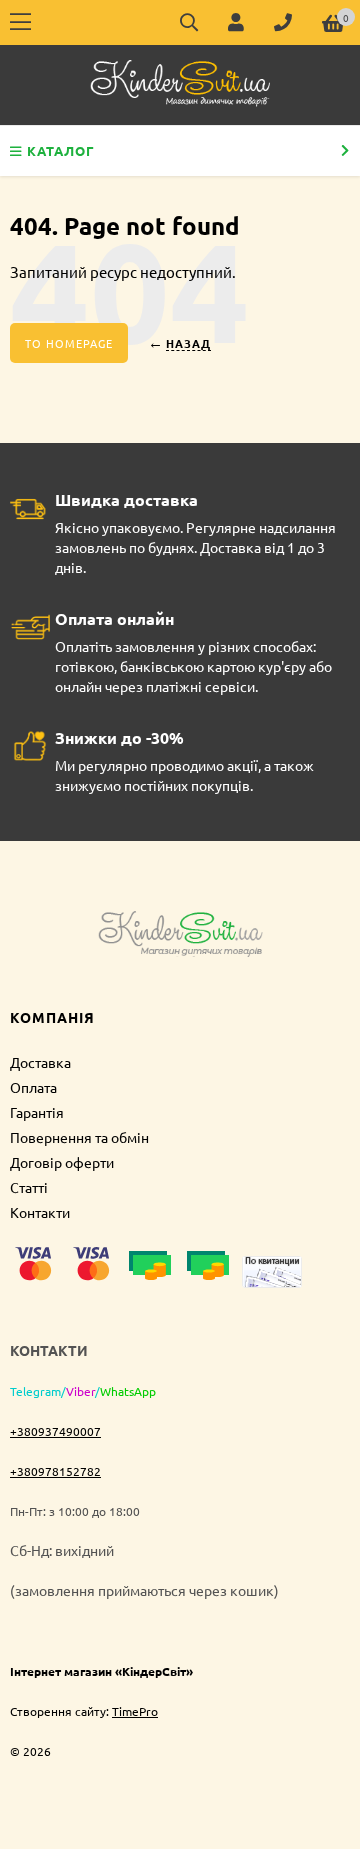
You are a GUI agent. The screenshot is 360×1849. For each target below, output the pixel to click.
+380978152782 (55, 1471)
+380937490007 (55, 1431)
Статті (29, 1187)
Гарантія (37, 1112)
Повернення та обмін (79, 1137)
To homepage (69, 343)
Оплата (33, 1087)
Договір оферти (62, 1162)
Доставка (40, 1062)
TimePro (135, 1711)
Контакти (40, 1212)
